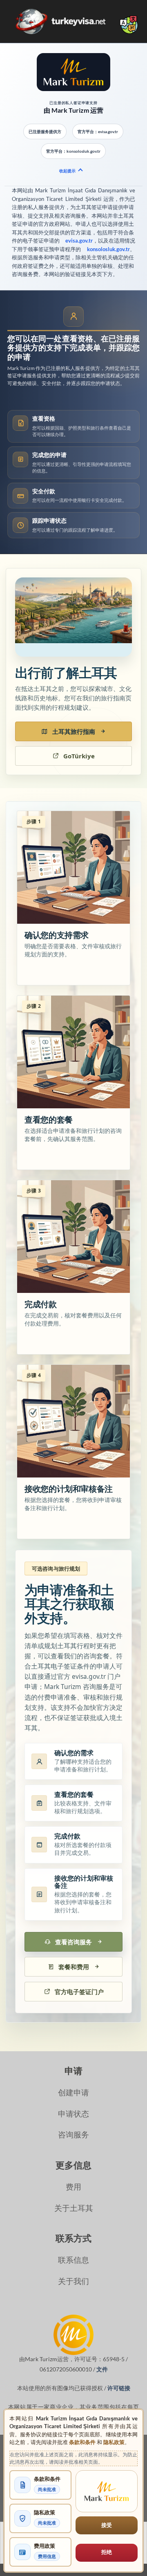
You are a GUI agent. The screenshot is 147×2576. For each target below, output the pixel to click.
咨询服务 (73, 2134)
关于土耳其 (74, 2208)
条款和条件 (82, 2442)
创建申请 (73, 2092)
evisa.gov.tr (79, 241)
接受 (107, 2525)
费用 (73, 2187)
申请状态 (73, 2114)
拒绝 (107, 2552)
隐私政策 (114, 2442)
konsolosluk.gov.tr (108, 249)
